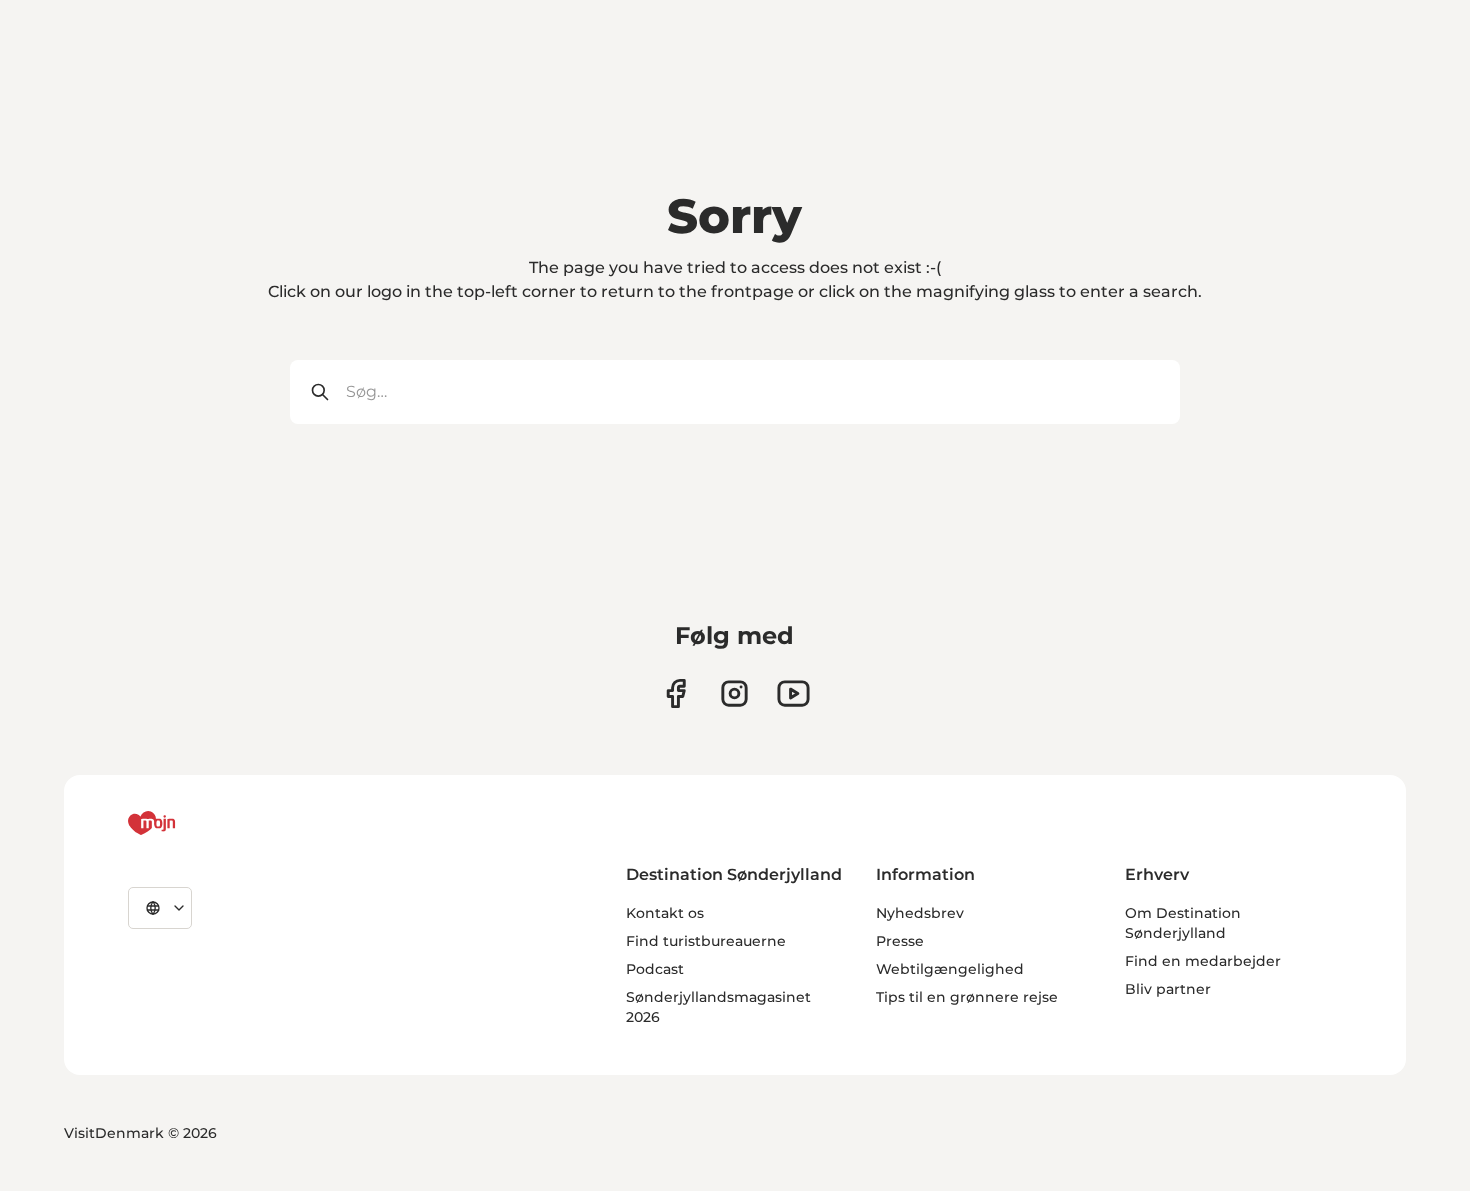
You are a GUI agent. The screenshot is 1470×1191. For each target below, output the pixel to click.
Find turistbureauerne (706, 941)
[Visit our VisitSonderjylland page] (675, 693)
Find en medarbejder (1203, 961)
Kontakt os (665, 913)
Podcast (655, 969)
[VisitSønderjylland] (189, 823)
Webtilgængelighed (950, 969)
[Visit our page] (734, 693)
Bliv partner (1168, 989)
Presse (900, 941)
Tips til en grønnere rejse (967, 997)
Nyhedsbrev (920, 913)
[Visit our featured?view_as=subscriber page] (793, 693)
